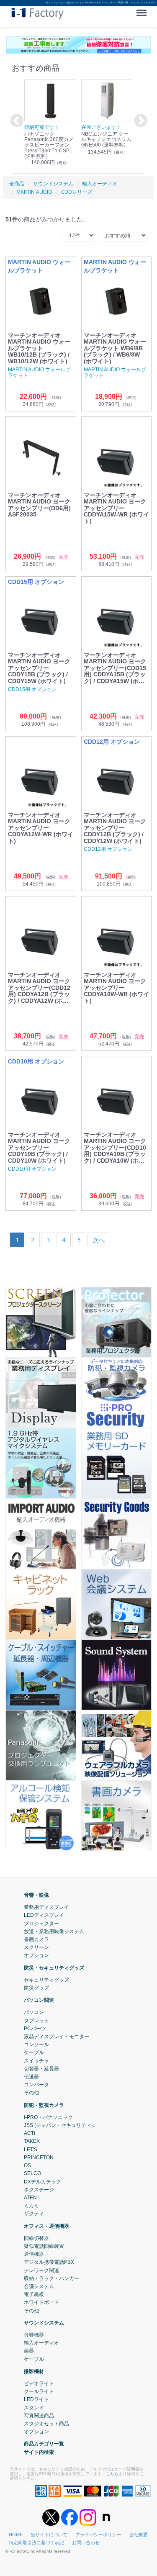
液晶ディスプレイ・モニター (57, 2037)
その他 (31, 2093)
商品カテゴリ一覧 (44, 2444)
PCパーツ (35, 2028)
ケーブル (34, 2052)
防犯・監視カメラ (44, 2105)
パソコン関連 (39, 2000)
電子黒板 (34, 2294)
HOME (16, 2535)
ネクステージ (39, 2189)
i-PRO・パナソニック (48, 2117)
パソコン (34, 2012)
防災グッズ (36, 1988)
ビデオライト (39, 2383)
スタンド (34, 2407)
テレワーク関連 (41, 2270)
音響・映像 (36, 1895)
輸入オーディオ (41, 2343)
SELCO (32, 2173)
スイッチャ (36, 2060)
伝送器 (31, 2077)
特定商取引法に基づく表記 (36, 2543)
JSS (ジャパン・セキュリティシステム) (68, 2125)
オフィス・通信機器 (46, 2226)
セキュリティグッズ (46, 1980)
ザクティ (34, 2214)
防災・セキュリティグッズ (54, 1967)
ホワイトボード (41, 2302)
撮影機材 (34, 2371)
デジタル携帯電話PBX (49, 2262)
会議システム (39, 2286)
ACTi (30, 2133)
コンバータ (36, 2085)
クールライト (39, 2391)
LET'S (31, 2149)
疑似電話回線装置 (44, 2246)
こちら (112, 2473)
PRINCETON (39, 2157)
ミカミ (31, 2206)
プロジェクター (41, 1923)
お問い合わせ (86, 2543)
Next (139, 121)
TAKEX (32, 2141)
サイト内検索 (39, 2452)
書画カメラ (36, 1939)
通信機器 (34, 2254)
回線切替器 (36, 2238)
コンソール (36, 2044)
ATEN (30, 2198)
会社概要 (139, 2535)
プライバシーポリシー (98, 2535)
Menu (143, 10)
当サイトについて (49, 2535)
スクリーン (36, 1947)
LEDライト (36, 2399)
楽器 (29, 2351)
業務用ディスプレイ (46, 1907)
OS (27, 2165)
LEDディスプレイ (44, 1915)
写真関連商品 (39, 2415)
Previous (15, 121)
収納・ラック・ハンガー (51, 2278)
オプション (36, 1955)
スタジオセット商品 (46, 2424)
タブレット (36, 2020)
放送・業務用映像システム (54, 1931)
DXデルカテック (42, 2181)
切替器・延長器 (41, 2069)
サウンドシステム (44, 2322)
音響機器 (34, 2335)
